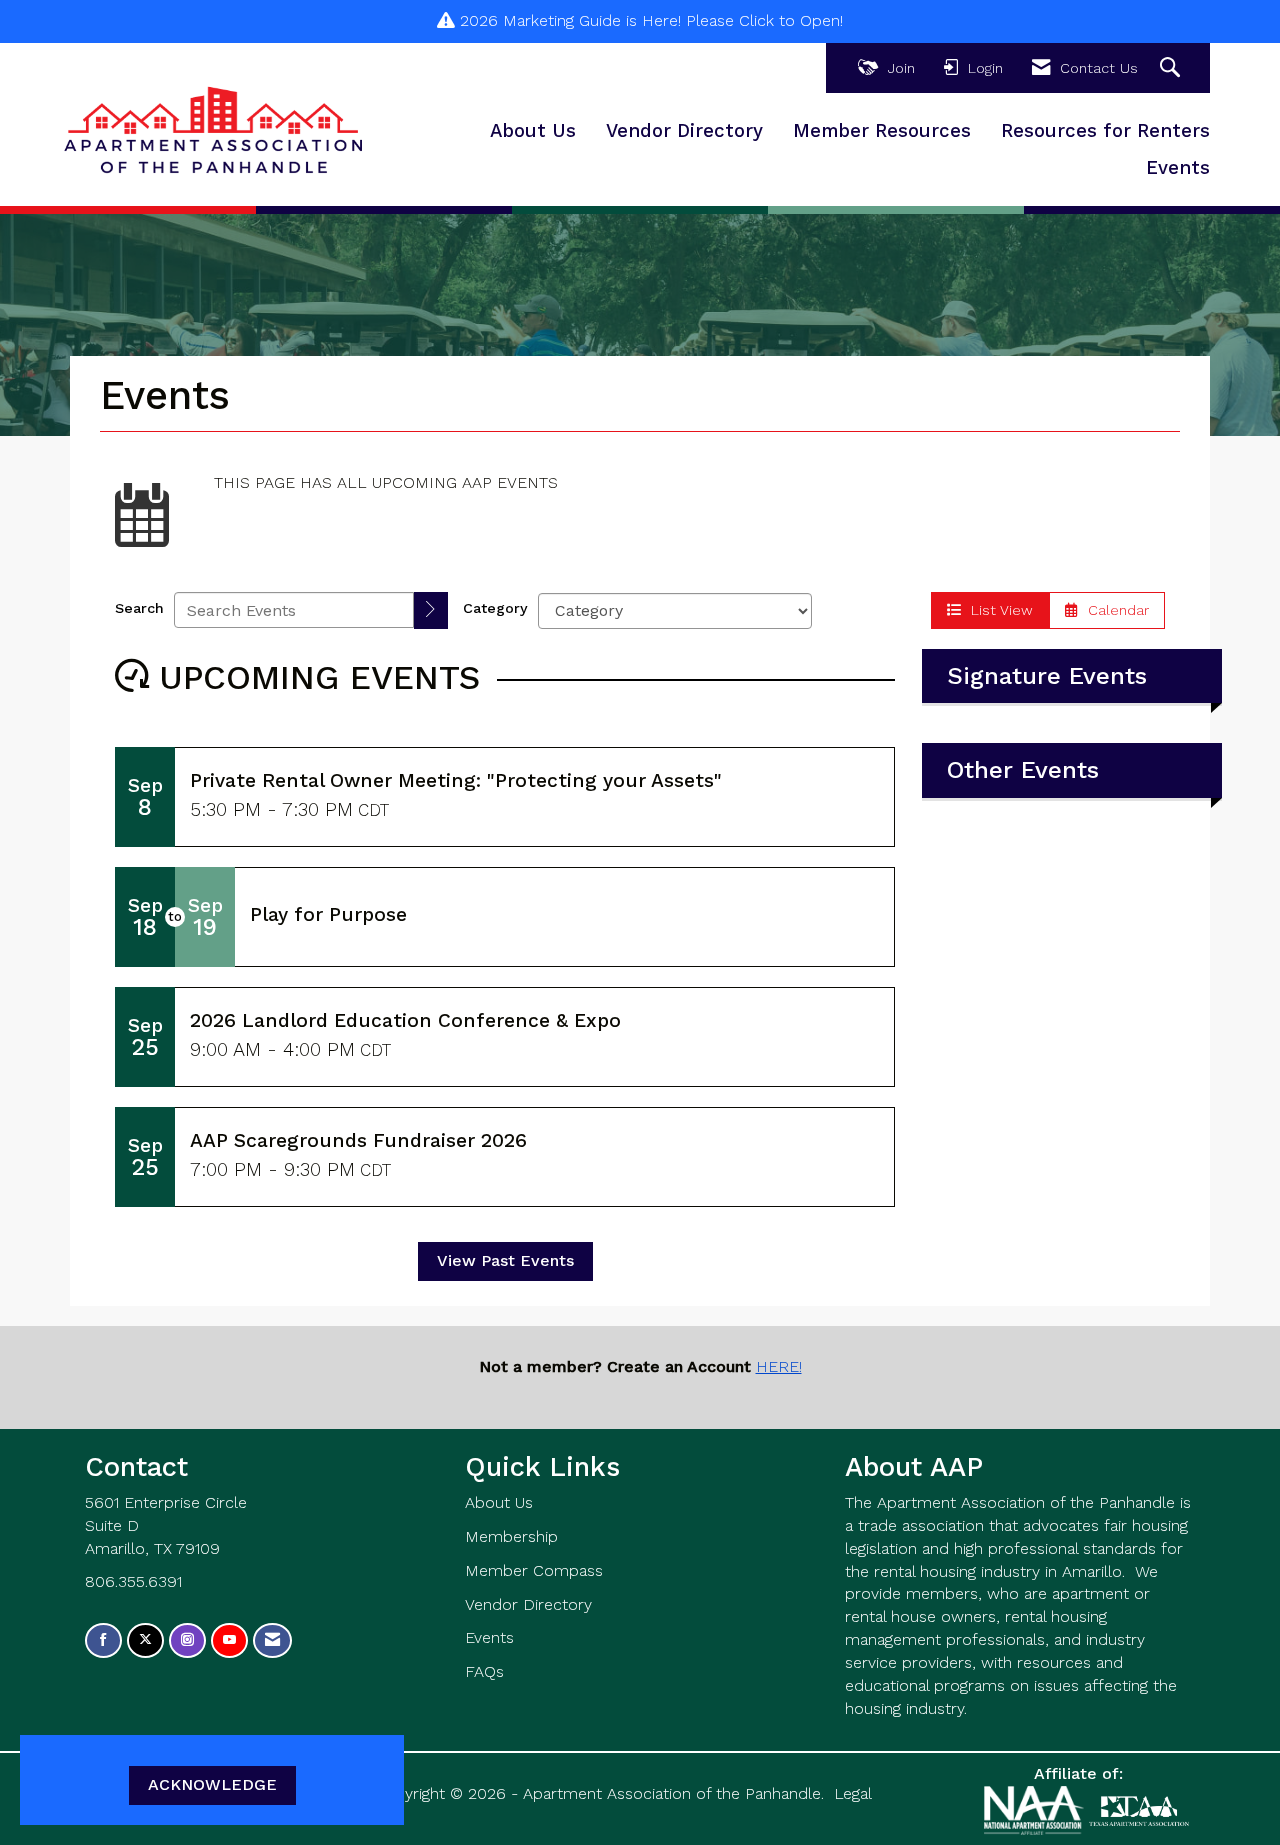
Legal (853, 1793)
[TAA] (1139, 1809)
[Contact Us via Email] (272, 1640)
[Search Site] (1172, 68)
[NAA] (1036, 1809)
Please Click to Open (763, 20)
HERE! (779, 1366)
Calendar (1113, 610)
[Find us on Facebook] (103, 1640)
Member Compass (534, 1570)
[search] (431, 610)
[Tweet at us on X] (145, 1640)
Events (1178, 168)
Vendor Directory (684, 131)
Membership (511, 1536)
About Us (533, 131)
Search (139, 608)
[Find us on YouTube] (229, 1640)
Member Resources (882, 131)
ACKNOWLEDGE (212, 1784)
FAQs (484, 1671)
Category (495, 608)
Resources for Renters (1105, 131)
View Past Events (505, 1260)
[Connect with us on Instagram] (187, 1640)
